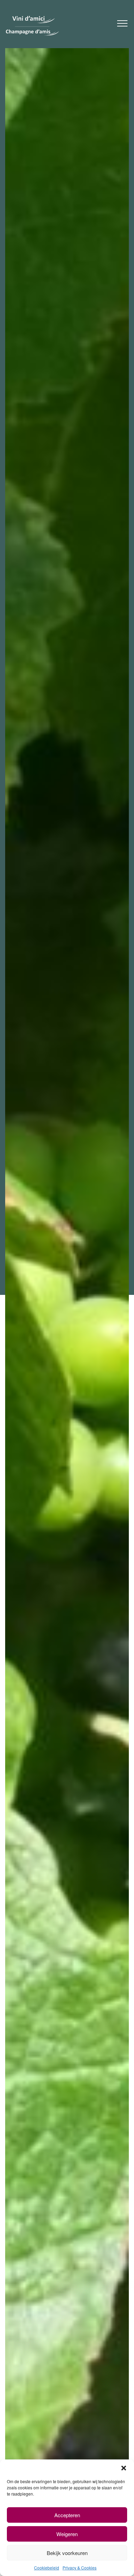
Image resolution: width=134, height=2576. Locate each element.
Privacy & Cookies (80, 2568)
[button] (124, 2468)
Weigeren (67, 2534)
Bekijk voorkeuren (67, 2553)
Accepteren (67, 2515)
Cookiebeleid (47, 2568)
